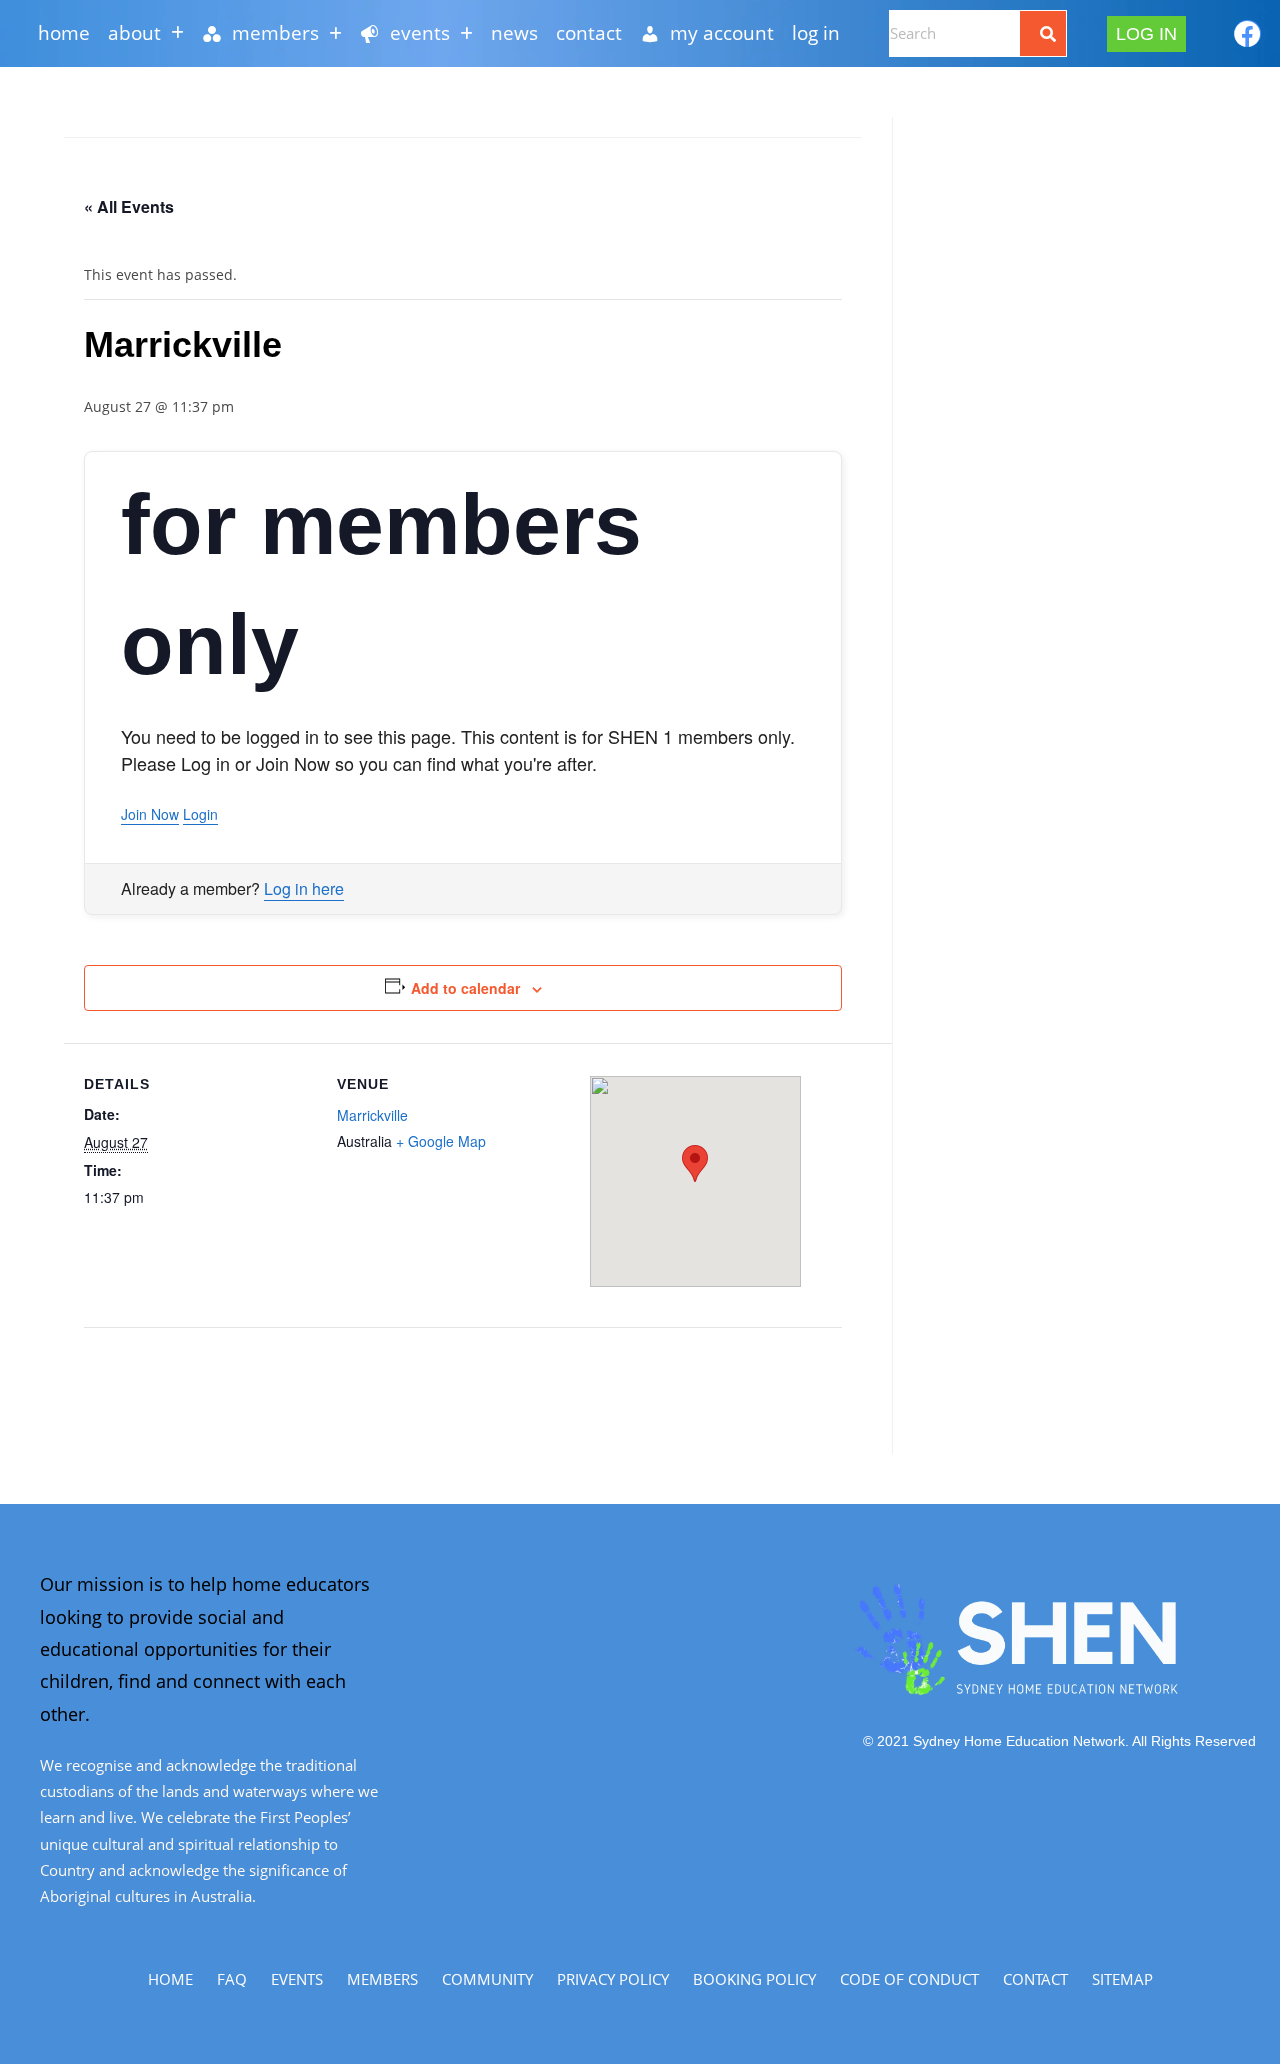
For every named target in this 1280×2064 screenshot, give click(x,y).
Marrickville (372, 1115)
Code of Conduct (909, 1979)
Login (200, 814)
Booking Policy (754, 1979)
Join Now (150, 814)
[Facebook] (1247, 33)
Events (297, 1979)
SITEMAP (1122, 1979)
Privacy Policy (613, 1979)
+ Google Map (441, 1141)
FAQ (232, 1979)
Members (382, 1979)
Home (64, 33)
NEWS (514, 33)
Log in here (304, 888)
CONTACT (589, 33)
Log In (816, 33)
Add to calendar (465, 988)
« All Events (129, 206)
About (134, 33)
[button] (146, 33)
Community (487, 1979)
